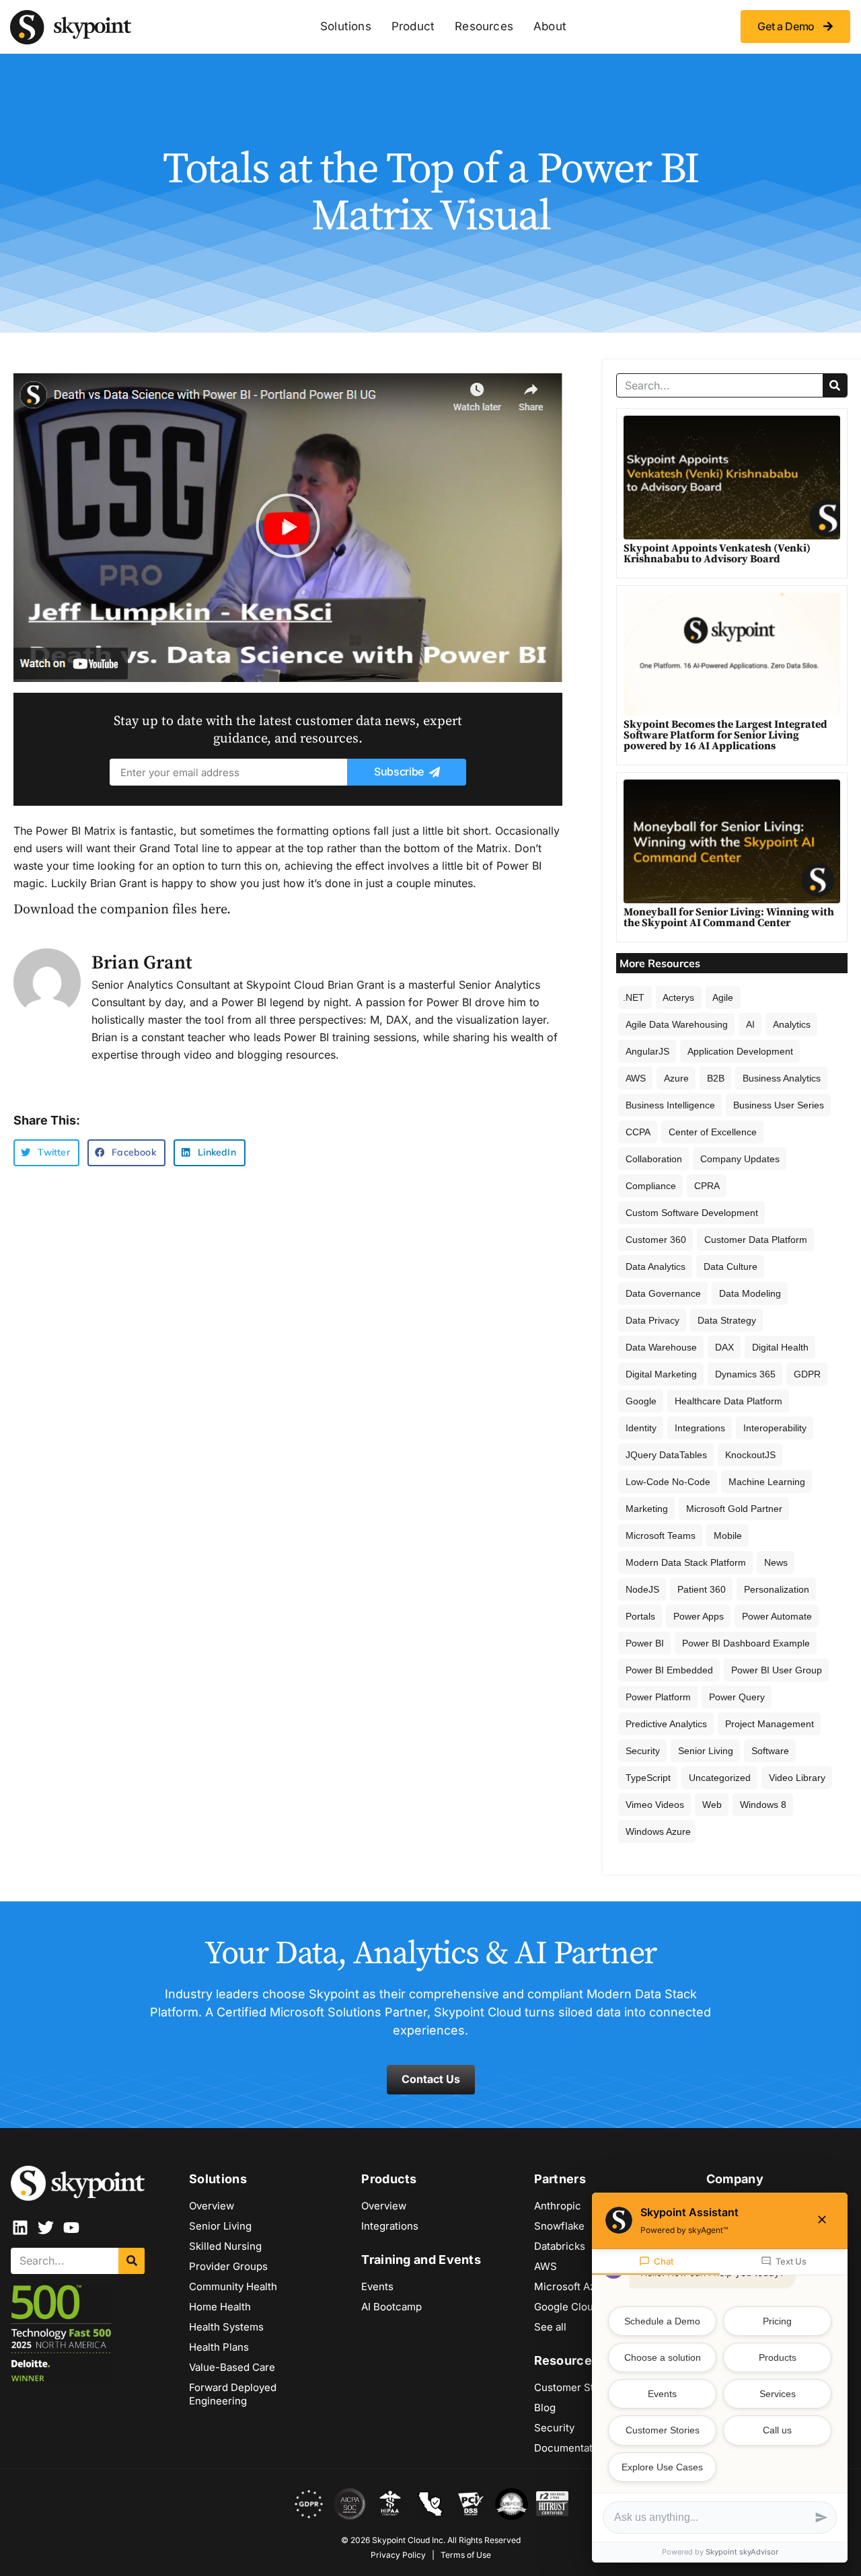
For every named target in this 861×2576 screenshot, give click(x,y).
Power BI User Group (777, 1670)
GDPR (807, 1374)
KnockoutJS (750, 1455)
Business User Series (779, 1105)
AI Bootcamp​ (391, 2307)
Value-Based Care (232, 2367)
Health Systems (226, 2327)
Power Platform (658, 1697)
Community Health (233, 2286)
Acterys (678, 997)
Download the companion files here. (122, 910)
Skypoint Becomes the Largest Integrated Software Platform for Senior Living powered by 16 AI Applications (725, 735)
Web (712, 1805)
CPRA (707, 1186)
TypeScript (648, 1778)
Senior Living (706, 1751)
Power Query (737, 1697)
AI (750, 1024)
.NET (634, 997)
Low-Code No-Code (668, 1482)
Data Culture (731, 1266)
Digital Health (780, 1347)
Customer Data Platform (756, 1240)
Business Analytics (782, 1078)
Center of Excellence (713, 1132)
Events (377, 2286)
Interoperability (775, 1428)
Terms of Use (466, 2555)
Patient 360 (702, 1589)
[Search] (835, 385)
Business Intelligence (670, 1105)
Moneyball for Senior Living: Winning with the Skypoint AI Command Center (729, 917)
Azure (676, 1078)
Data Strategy (727, 1320)
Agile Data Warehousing (677, 1024)
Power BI (645, 1643)
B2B (716, 1078)
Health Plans (219, 2347)
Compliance (651, 1186)
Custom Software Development (692, 1213)
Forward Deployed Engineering (233, 2394)
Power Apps (699, 1616)
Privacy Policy (398, 2555)
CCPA (638, 1132)
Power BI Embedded (669, 1670)
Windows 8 (763, 1805)
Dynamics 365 (745, 1374)
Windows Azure (658, 1831)
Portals (640, 1616)
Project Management (770, 1724)
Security (643, 1751)
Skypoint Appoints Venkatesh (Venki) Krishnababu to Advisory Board (717, 554)
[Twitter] (46, 2228)
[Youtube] (71, 2228)
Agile (723, 997)
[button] (288, 528)
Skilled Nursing (225, 2246)
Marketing (647, 1509)
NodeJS (642, 1589)
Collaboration (654, 1159)
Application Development (740, 1051)
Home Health (220, 2307)
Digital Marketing (661, 1374)
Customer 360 (656, 1240)
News (776, 1562)
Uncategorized (720, 1778)
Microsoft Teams (661, 1536)
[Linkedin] (20, 2228)
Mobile (728, 1536)
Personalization (777, 1589)
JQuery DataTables (666, 1455)
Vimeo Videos (655, 1805)
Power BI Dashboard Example (746, 1643)
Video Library (797, 1778)
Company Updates (740, 1159)
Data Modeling (750, 1293)
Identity (641, 1428)
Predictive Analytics (666, 1724)
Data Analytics (656, 1266)
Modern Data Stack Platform (686, 1562)
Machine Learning (767, 1482)
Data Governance (663, 1293)
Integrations (700, 1428)
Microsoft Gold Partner (734, 1509)
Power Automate (777, 1616)
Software (770, 1751)
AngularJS (647, 1051)
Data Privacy (652, 1320)
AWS (636, 1078)
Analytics (792, 1024)
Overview (212, 2206)
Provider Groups (228, 2266)
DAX (724, 1347)
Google (641, 1401)
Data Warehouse (661, 1347)
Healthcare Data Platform (728, 1401)
